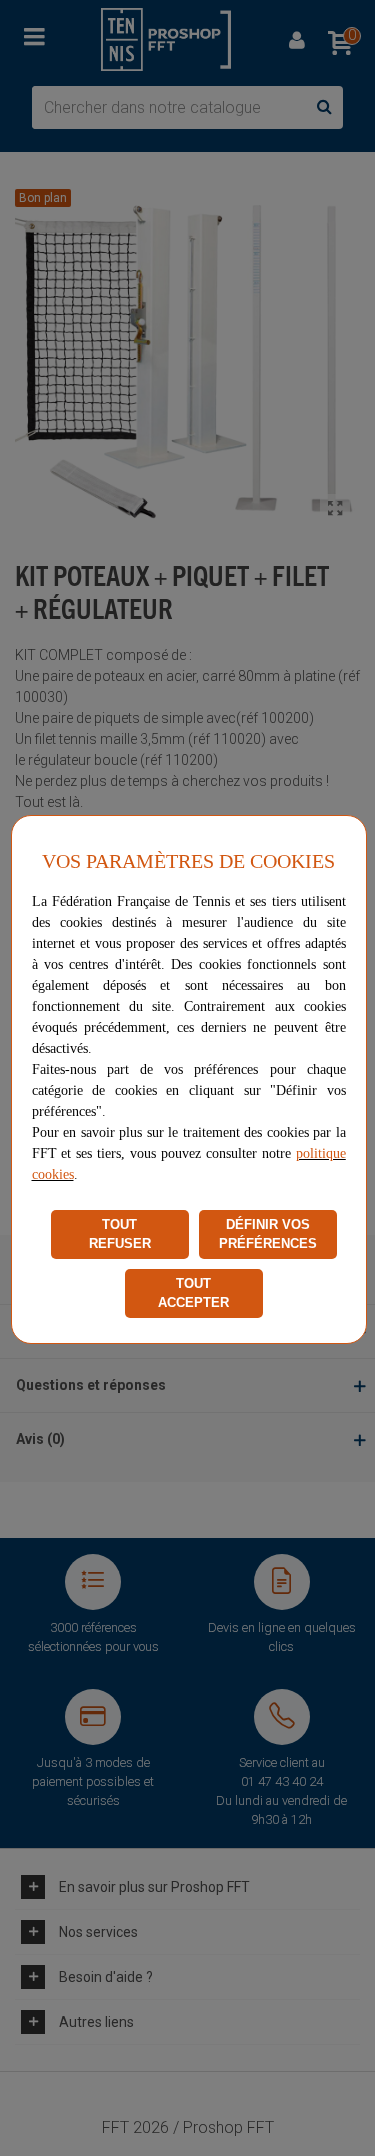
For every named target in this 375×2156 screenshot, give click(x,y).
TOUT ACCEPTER (193, 1293)
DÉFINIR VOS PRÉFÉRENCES (268, 1234)
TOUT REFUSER (120, 1234)
